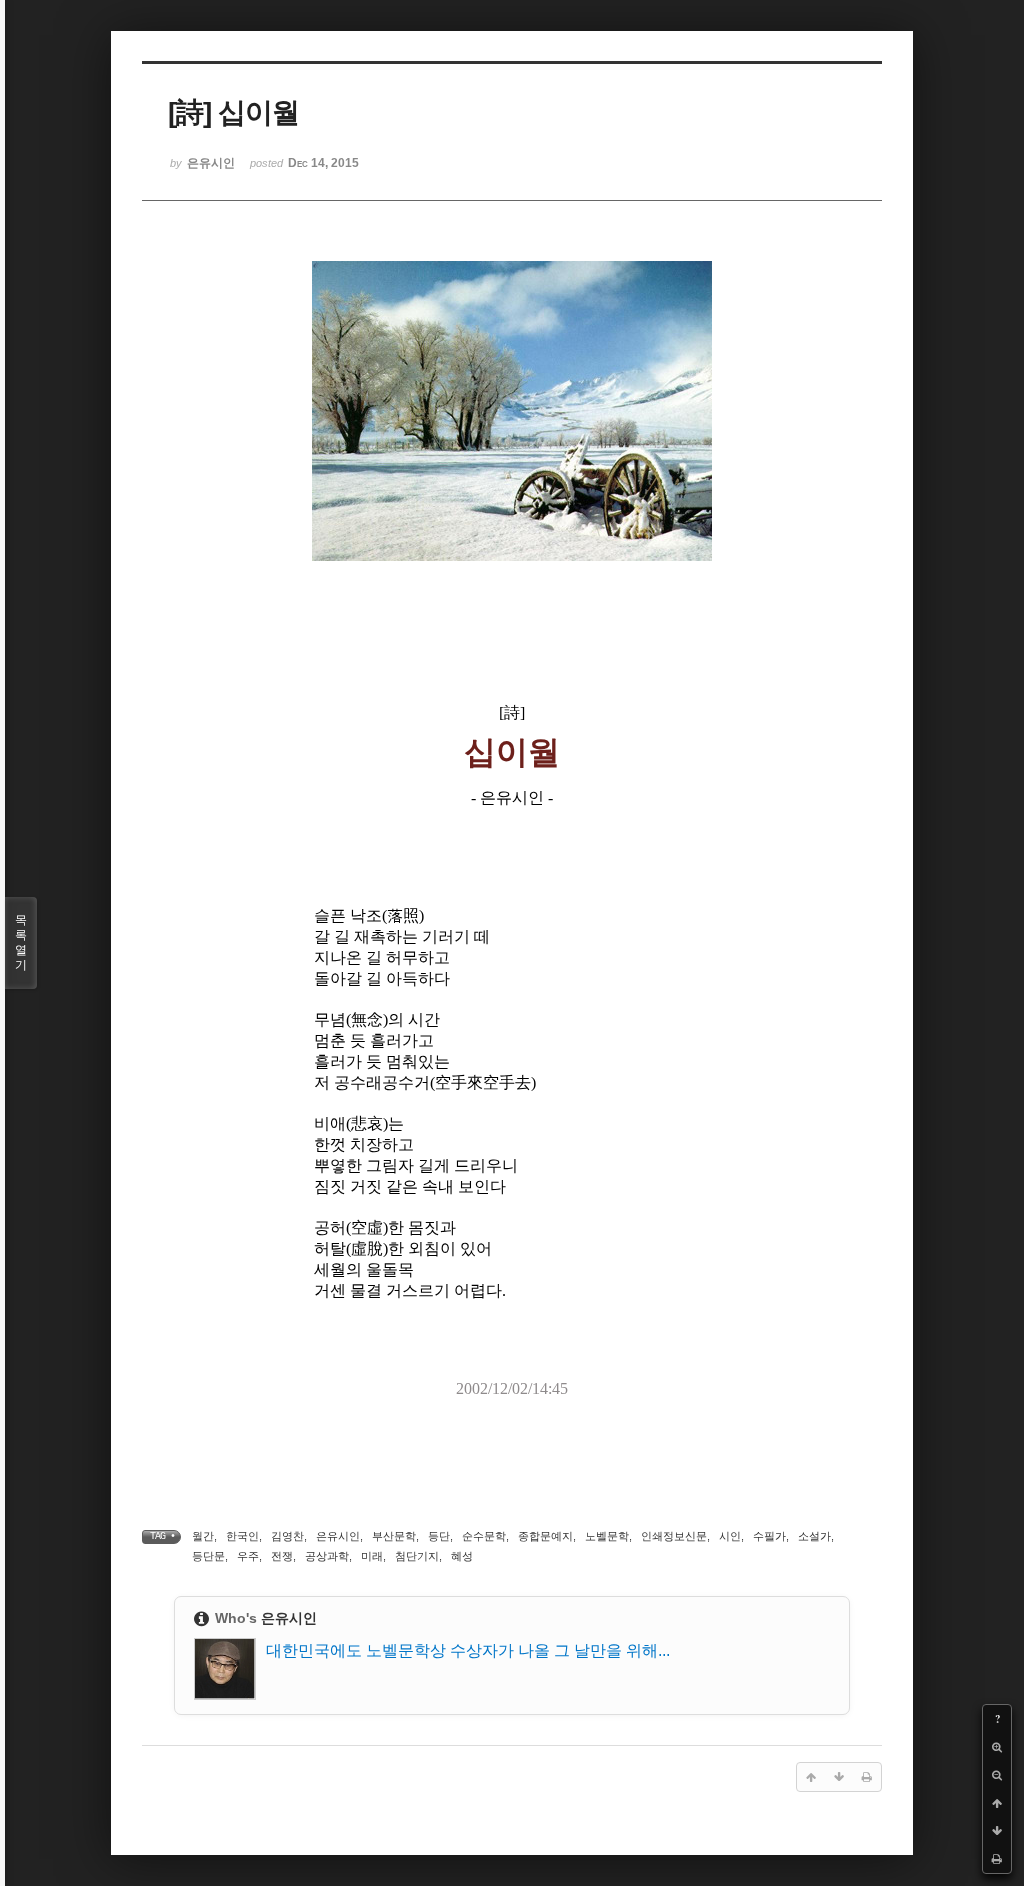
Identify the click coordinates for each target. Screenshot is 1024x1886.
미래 (372, 1556)
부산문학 (394, 1536)
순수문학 (484, 1536)
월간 (203, 1536)
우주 (248, 1556)
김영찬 (287, 1536)
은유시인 (338, 1536)
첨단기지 (417, 1556)
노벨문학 (607, 1536)
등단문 (208, 1556)
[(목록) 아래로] (997, 1831)
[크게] (997, 1747)
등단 (439, 1536)
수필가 (769, 1536)
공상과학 (327, 1556)
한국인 (242, 1536)
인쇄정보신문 (674, 1536)
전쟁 (282, 1556)
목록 (21, 942)
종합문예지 (545, 1536)
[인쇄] (997, 1859)
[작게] (997, 1775)
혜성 (462, 1556)
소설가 (814, 1536)
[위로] (997, 1803)
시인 (730, 1536)
